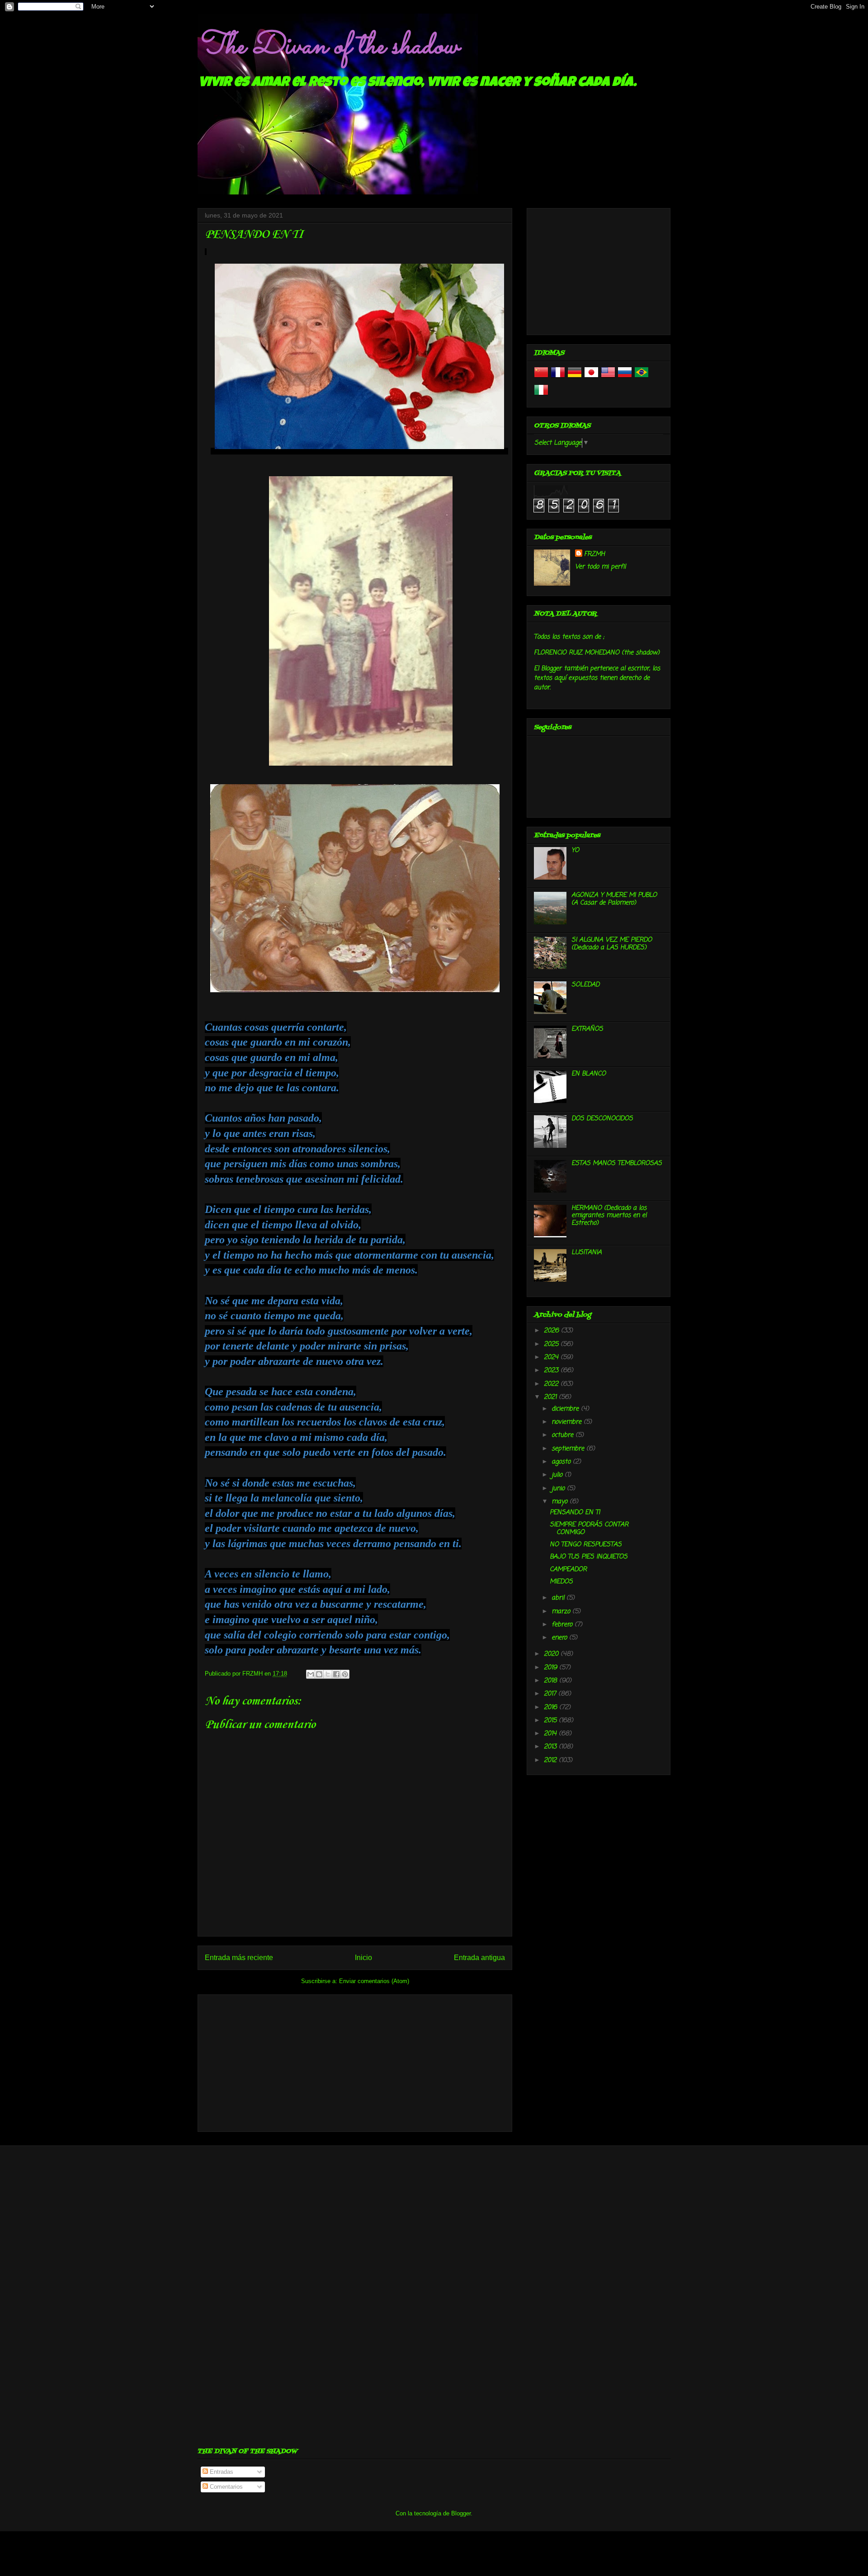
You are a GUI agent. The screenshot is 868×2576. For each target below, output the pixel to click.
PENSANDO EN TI (575, 1513)
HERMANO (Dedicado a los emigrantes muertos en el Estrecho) (609, 1216)
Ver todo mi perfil (600, 567)
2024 (552, 1357)
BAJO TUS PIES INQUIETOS (589, 1557)
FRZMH (594, 554)
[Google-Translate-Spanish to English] (608, 378)
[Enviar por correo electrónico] (311, 1674)
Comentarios (225, 2487)
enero (560, 1638)
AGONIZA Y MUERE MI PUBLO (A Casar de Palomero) (614, 899)
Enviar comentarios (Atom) (374, 1981)
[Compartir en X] (328, 1674)
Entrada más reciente (239, 1958)
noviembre (568, 1422)
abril (559, 1598)
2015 (551, 1721)
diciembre (566, 1409)
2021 (551, 1397)
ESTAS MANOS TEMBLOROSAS (617, 1163)
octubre (564, 1435)
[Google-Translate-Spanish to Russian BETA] (625, 378)
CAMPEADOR (568, 1570)
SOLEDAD (585, 985)
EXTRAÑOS (587, 1029)
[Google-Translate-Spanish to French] (558, 378)
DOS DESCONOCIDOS (602, 1119)
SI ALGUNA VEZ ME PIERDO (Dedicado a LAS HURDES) (612, 944)
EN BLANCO (589, 1074)
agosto (562, 1462)
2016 (552, 1707)
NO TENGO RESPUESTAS (586, 1545)
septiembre (569, 1449)
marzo (562, 1612)
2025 (552, 1344)
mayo (561, 1502)
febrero (563, 1625)
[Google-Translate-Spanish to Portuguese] (642, 378)
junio (559, 1489)
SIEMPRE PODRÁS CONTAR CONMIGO (589, 1529)
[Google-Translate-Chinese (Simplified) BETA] (541, 378)
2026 (552, 1331)
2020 (552, 1654)
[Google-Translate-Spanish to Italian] (541, 395)
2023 (552, 1371)
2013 (551, 1747)
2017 (551, 1694)
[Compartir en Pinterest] (345, 1674)
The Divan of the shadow (328, 47)
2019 (552, 1668)
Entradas (221, 2472)
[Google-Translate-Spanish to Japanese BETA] (591, 378)
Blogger (461, 2513)
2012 (551, 1760)
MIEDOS (561, 1582)
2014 (551, 1734)
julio (558, 1475)
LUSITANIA (587, 1252)
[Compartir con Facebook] (336, 1674)
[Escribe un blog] (319, 1674)
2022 (552, 1384)
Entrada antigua (479, 1958)
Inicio (363, 1958)
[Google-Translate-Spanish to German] (575, 378)
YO (575, 850)
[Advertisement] (355, 2061)
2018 (552, 1681)
